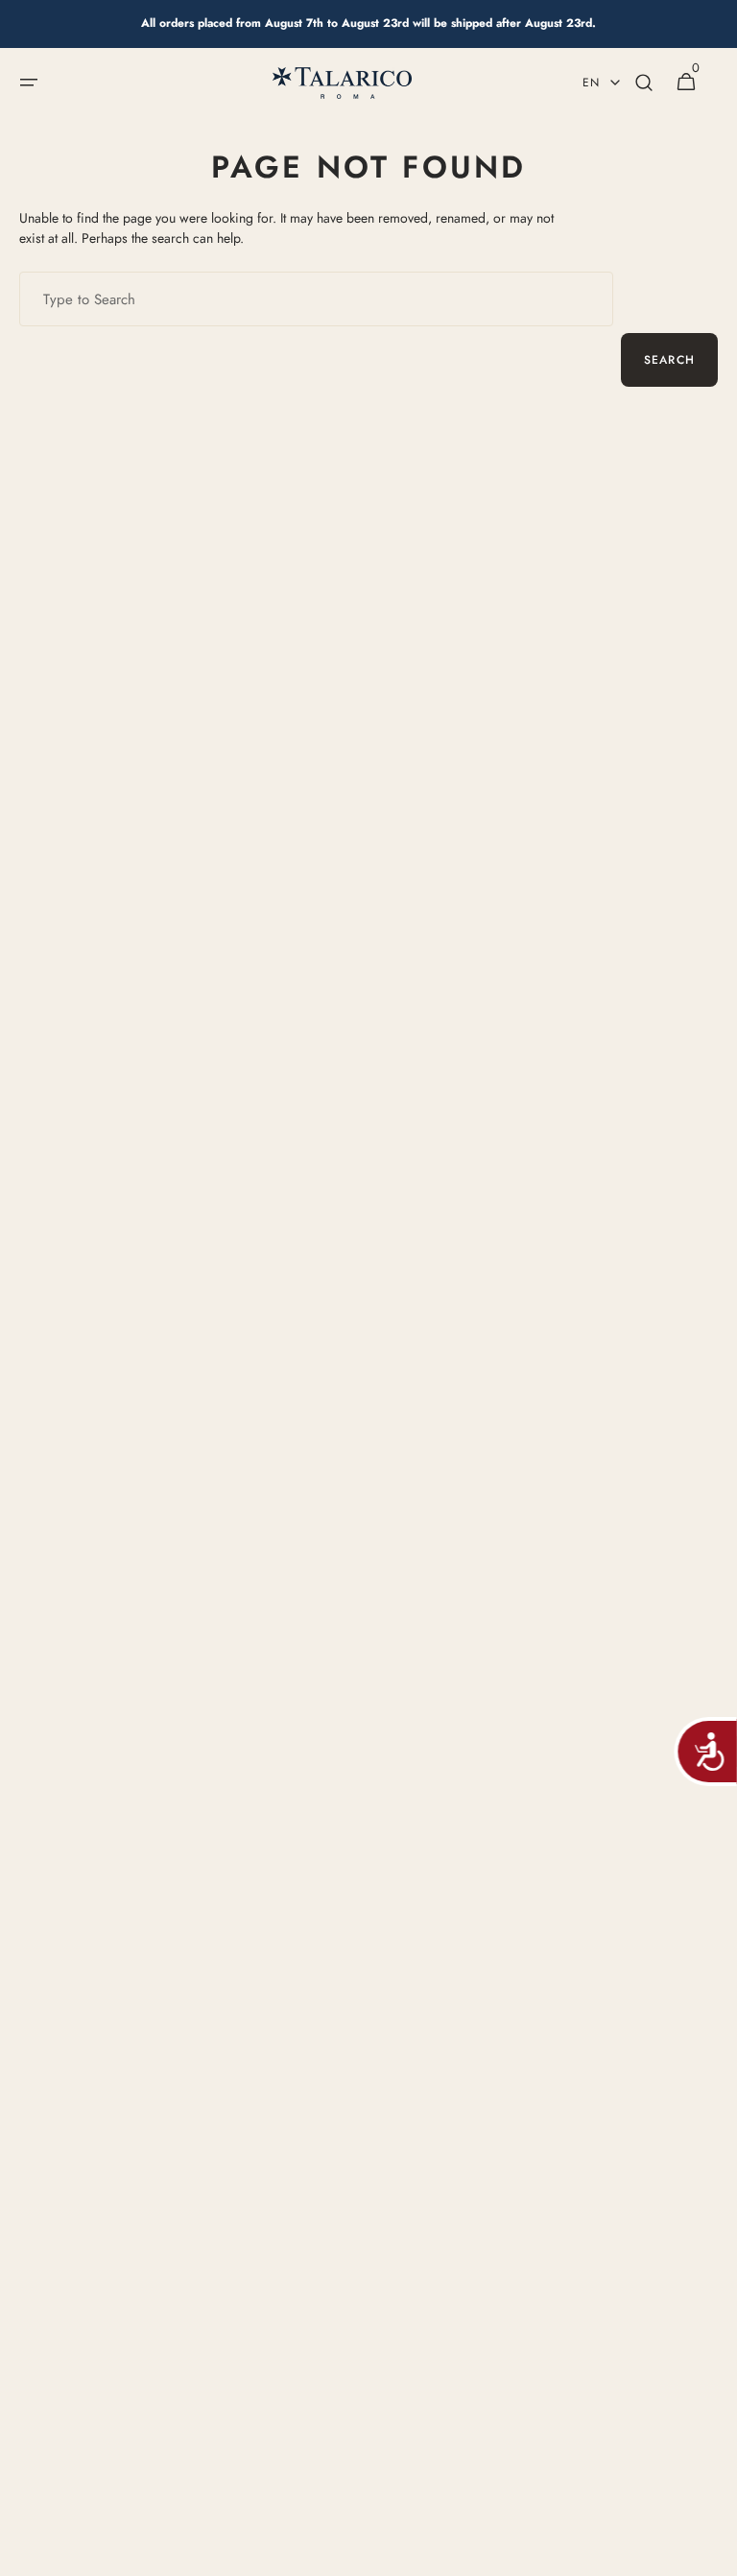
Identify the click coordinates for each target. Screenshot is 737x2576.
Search (669, 360)
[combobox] (316, 299)
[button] (29, 83)
